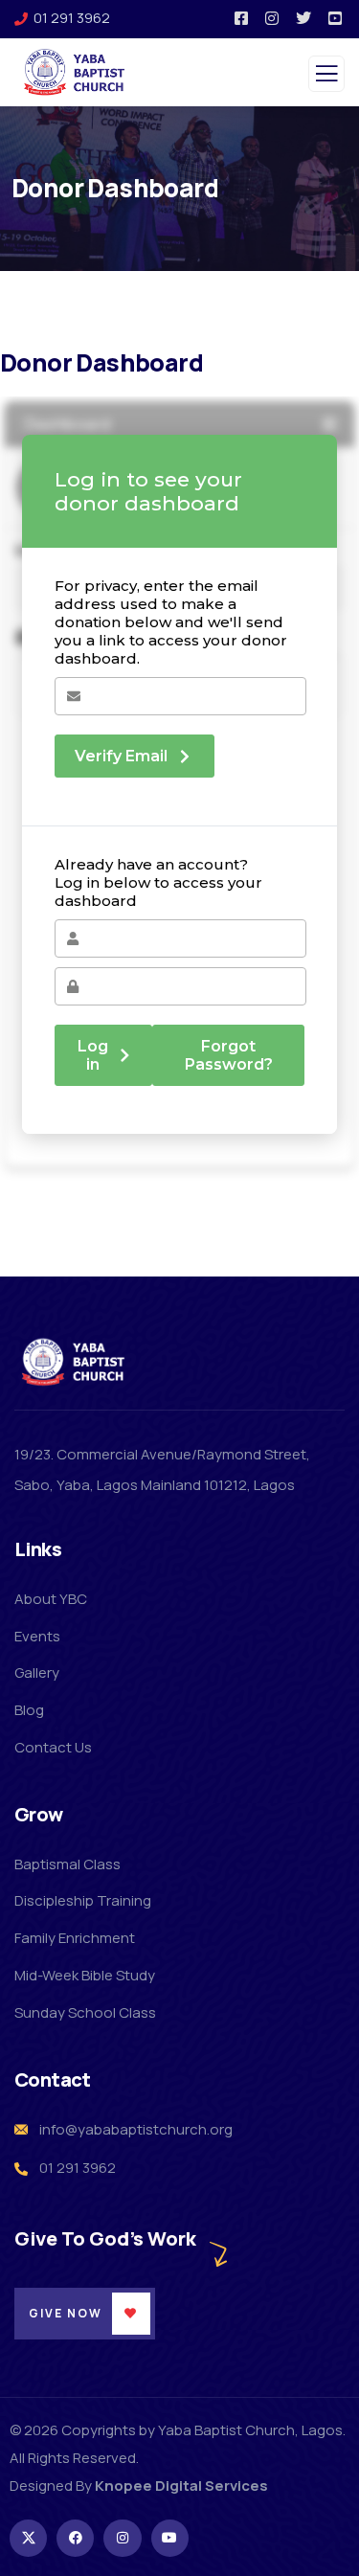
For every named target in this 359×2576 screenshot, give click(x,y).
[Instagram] (122, 2538)
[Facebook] (75, 2538)
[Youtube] (170, 2538)
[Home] (75, 1362)
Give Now (66, 2313)
